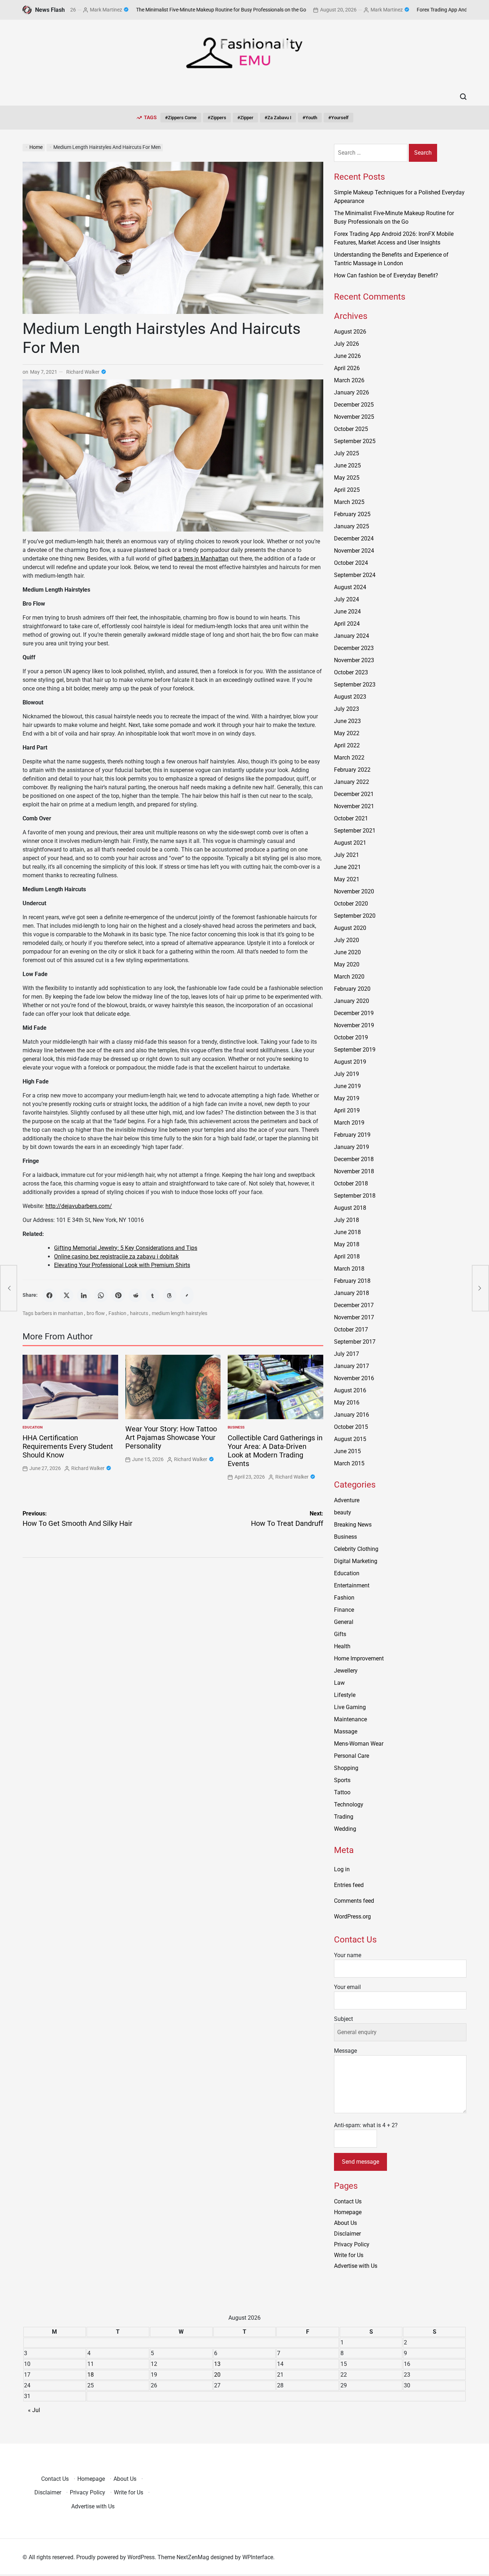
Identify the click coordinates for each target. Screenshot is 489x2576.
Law (339, 1683)
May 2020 (347, 964)
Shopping (346, 1768)
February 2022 (352, 770)
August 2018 (350, 1208)
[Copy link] (187, 1295)
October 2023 (351, 672)
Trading (344, 1817)
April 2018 (347, 1257)
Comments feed (354, 1901)
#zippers (217, 118)
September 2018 (355, 1196)
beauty (343, 1512)
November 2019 (354, 1025)
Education (33, 1427)
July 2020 (347, 940)
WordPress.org (352, 1917)
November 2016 (354, 1378)
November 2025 (354, 417)
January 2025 (352, 526)
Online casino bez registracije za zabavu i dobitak (116, 1257)
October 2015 (351, 1427)
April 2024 (347, 624)
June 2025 (347, 465)
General (344, 1622)
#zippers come (181, 118)
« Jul (34, 2410)
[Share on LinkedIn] (84, 1295)
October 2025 (351, 429)
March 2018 (349, 1269)
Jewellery (346, 1671)
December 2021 (354, 794)
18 (91, 2375)
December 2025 (354, 405)
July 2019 (347, 1074)
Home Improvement (359, 1658)
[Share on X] (67, 1295)
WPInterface (258, 2557)
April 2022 (347, 745)
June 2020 (347, 952)
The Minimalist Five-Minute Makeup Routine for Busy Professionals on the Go (171, 10)
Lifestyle (345, 1695)
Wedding (345, 1829)
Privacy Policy (352, 2244)
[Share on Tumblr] (152, 1295)
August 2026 (350, 332)
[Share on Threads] (170, 1295)
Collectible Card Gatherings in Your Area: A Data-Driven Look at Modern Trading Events (275, 1451)
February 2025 (352, 514)
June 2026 (347, 356)
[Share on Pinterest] (118, 1295)
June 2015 (347, 1451)
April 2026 (347, 368)
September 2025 (355, 441)
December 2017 (354, 1305)
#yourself (338, 118)
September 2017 (355, 1342)
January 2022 (352, 782)
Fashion (117, 1313)
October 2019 (351, 1037)
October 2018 (351, 1183)
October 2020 (351, 904)
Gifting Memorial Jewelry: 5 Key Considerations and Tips (126, 1248)
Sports (342, 1780)
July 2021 (347, 855)
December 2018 (354, 1159)
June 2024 (347, 612)
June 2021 (347, 867)
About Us (345, 2223)
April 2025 (347, 490)
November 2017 (354, 1317)
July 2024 (347, 599)
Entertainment (352, 1585)
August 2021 (350, 843)
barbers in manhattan (59, 1313)
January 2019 (352, 1147)
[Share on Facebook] (49, 1295)
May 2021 (347, 879)
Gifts (340, 1634)
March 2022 (349, 758)
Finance (344, 1610)
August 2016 (350, 1390)
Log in (342, 1869)
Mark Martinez (336, 10)
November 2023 (354, 660)
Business (236, 1427)
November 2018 (354, 1171)
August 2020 (350, 928)
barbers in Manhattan (201, 559)
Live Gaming (350, 1707)
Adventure (347, 1500)
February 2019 (352, 1135)
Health (342, 1646)
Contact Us (348, 2201)
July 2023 (347, 709)
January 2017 (352, 1366)
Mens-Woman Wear (359, 1744)
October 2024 (351, 563)
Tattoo (342, 1792)
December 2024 (354, 539)
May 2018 (347, 1244)
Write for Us (349, 2255)
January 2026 (352, 392)
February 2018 (352, 1281)
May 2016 (347, 1403)
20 (217, 2375)
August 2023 (350, 697)
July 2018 (347, 1220)
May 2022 (347, 733)
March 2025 (349, 502)
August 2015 (350, 1439)
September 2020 (355, 916)
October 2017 (351, 1330)
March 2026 (349, 380)
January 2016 (352, 1415)
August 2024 (350, 587)
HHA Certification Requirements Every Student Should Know (68, 1446)
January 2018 (352, 1293)
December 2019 (354, 1013)
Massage (346, 1731)
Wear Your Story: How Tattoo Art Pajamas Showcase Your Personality (171, 1437)
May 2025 (347, 478)
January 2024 (352, 636)
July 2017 (347, 1354)
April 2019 (347, 1110)
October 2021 (351, 818)
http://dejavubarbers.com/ (79, 1206)
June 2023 (347, 721)
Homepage (348, 2212)
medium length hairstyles (180, 1313)
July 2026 (347, 344)
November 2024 (354, 551)
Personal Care (352, 1756)
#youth (310, 118)
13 (217, 2364)
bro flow (96, 1313)
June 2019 (347, 1086)
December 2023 (354, 648)
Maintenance (350, 1719)
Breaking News (353, 1525)
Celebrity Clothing (356, 1549)
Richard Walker (83, 372)
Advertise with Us (356, 2266)
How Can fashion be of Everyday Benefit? (386, 275)
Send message (360, 2162)
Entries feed (349, 1885)
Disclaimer (347, 2234)
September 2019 (355, 1050)
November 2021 (354, 806)
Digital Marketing (356, 1561)
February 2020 (352, 989)
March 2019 (349, 1123)
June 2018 (347, 1232)
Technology (349, 1804)
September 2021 (355, 831)
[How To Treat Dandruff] (480, 1288)
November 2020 (354, 891)
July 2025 (347, 453)
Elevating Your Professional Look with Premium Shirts (122, 1265)
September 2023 (355, 685)
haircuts (139, 1313)
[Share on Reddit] (135, 1295)
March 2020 (349, 977)
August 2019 (350, 1062)
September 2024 (355, 575)
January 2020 (352, 1001)
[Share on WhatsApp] (101, 1295)
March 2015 (349, 1463)
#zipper (245, 118)
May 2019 (347, 1098)
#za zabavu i (278, 118)
